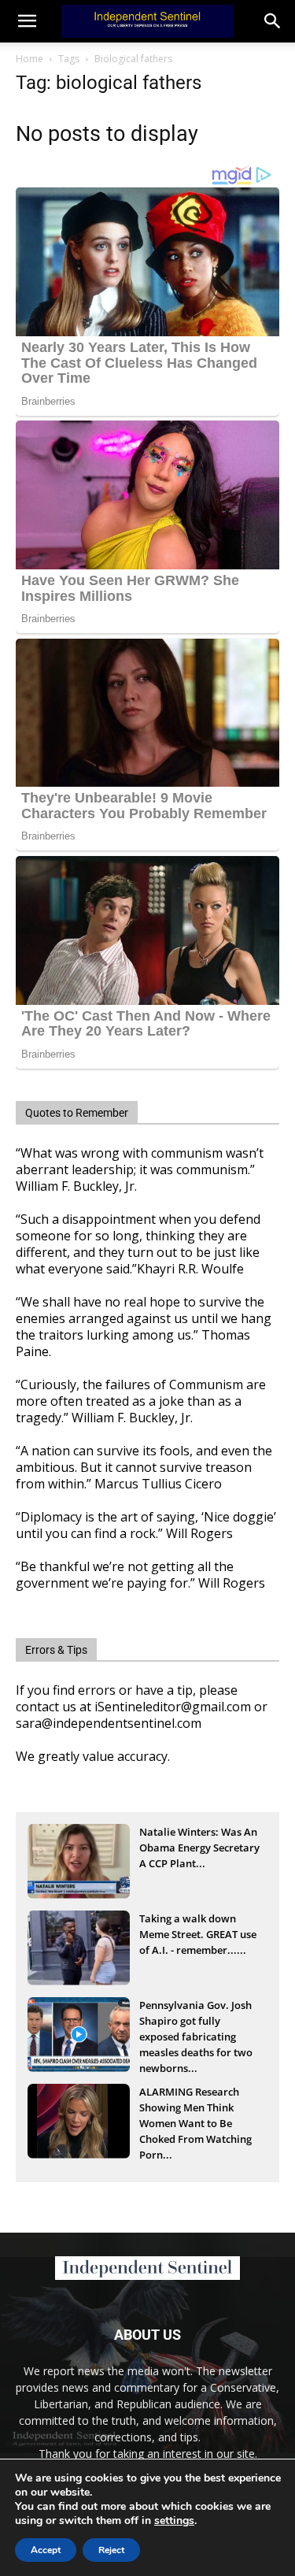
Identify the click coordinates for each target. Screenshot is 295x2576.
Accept (46, 2550)
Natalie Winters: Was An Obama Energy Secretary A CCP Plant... (199, 1848)
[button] (273, 21)
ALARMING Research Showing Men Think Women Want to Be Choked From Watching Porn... (195, 2109)
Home (29, 59)
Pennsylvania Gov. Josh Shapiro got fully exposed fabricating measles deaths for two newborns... (196, 2022)
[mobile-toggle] (27, 21)
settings (174, 2521)
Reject (111, 2550)
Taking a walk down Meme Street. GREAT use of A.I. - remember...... (198, 1934)
